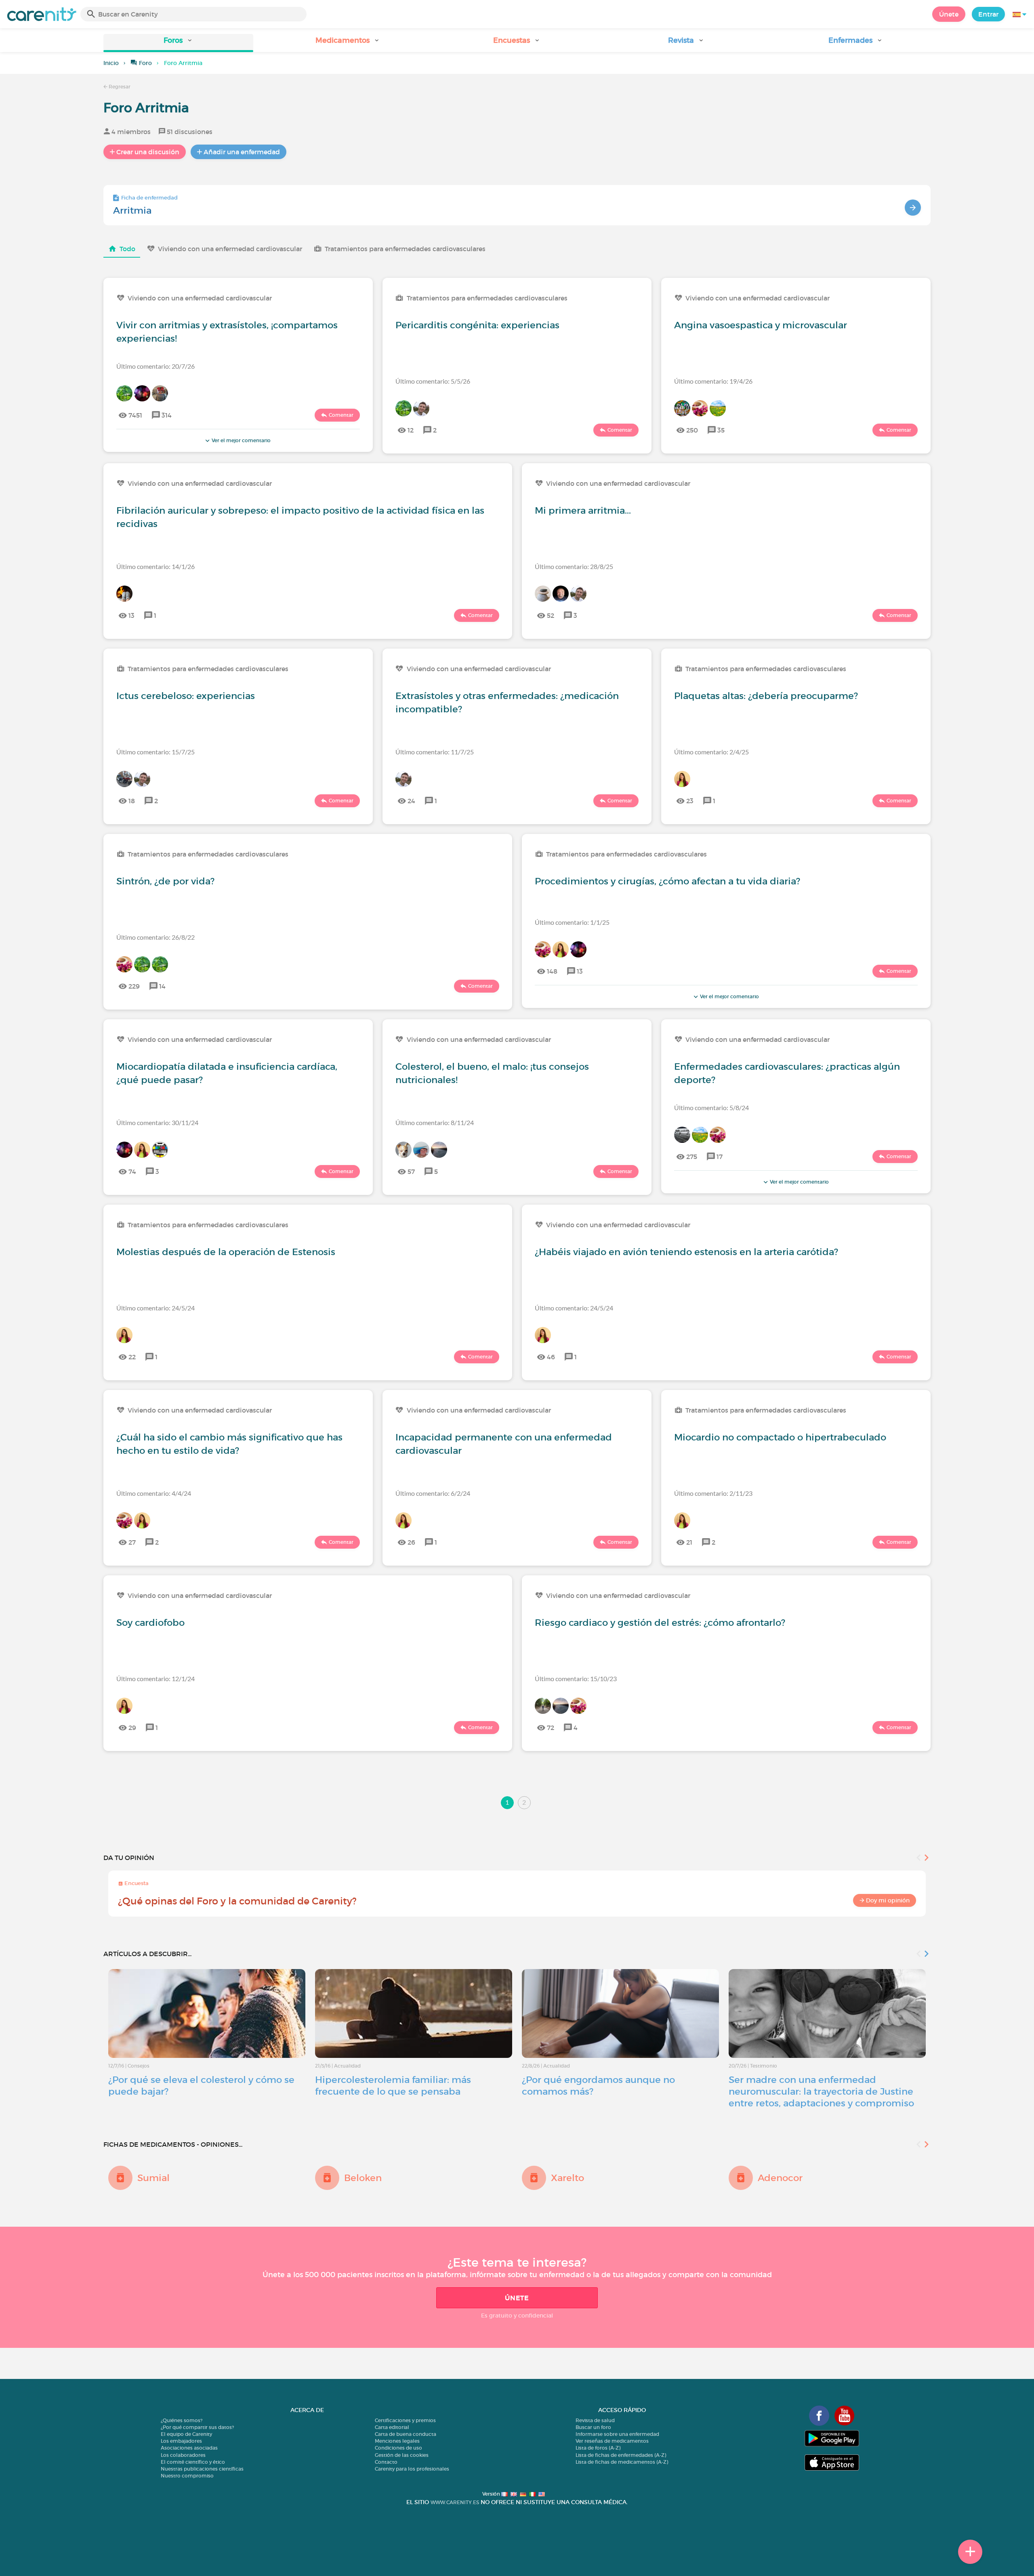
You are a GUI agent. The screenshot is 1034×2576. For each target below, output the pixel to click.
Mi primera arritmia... (583, 510)
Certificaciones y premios (405, 2420)
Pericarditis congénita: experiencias (477, 325)
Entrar (988, 14)
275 (692, 1157)
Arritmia (132, 210)
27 (132, 1542)
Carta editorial (392, 2427)
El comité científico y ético (193, 2462)
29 (132, 1728)
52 (551, 615)
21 (689, 1542)
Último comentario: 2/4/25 (711, 752)
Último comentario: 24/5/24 (156, 1308)
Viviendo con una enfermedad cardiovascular (230, 249)
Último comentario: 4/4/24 (154, 1493)
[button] (178, 43)
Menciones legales (397, 2441)
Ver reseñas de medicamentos (612, 2441)
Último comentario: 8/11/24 (435, 1122)
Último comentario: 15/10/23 (576, 1678)
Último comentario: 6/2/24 (433, 1493)
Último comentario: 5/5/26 (433, 381)
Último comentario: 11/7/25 (435, 752)
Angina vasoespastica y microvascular (761, 325)
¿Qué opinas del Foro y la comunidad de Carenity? (237, 1901)
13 (131, 615)
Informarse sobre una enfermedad (617, 2434)
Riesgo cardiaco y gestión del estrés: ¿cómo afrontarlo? (660, 1623)
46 (551, 1357)
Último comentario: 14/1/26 (156, 566)
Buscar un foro (593, 2427)
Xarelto (567, 2178)
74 (132, 1171)
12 (411, 430)
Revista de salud (595, 2420)
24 (411, 801)
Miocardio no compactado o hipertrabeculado (780, 1437)
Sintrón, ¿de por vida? (165, 881)
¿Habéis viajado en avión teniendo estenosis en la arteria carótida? (686, 1252)
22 (132, 1357)
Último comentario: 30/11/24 (157, 1122)
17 (720, 1157)
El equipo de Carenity (186, 2434)
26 (411, 1542)
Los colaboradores (183, 2455)
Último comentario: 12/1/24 (156, 1678)
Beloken (363, 2178)
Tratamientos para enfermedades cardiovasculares (405, 249)
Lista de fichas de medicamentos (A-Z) (622, 2462)
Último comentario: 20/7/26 (156, 366)
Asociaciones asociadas (189, 2448)
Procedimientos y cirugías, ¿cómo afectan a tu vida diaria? (667, 881)
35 (721, 430)
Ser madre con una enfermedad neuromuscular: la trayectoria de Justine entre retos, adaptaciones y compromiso (821, 2091)
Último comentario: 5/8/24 (711, 1107)
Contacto (386, 2462)
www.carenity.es (455, 2502)
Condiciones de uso (398, 2448)
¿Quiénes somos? (182, 2420)
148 (552, 971)
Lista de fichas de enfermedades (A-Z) (621, 2455)
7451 (135, 415)
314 (167, 415)
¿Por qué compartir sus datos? (197, 2427)
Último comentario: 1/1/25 (572, 922)
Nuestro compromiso (187, 2476)
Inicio (111, 63)
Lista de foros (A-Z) (598, 2448)
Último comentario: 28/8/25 (574, 566)
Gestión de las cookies (402, 2455)
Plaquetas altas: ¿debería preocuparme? (766, 696)
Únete (949, 14)
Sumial (153, 2178)
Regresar (119, 87)
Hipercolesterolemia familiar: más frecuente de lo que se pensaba (393, 2086)
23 (690, 801)
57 (411, 1171)
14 (162, 986)
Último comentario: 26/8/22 (156, 937)
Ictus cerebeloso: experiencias (186, 696)
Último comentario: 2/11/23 (713, 1493)
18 (132, 801)
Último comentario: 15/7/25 (156, 752)
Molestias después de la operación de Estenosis (226, 1252)
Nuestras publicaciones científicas (202, 2469)
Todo (127, 249)
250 (692, 430)
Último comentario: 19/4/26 (713, 381)
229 (134, 986)
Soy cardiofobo (150, 1623)
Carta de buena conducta (406, 2434)
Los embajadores (181, 2441)
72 (551, 1728)
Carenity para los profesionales (412, 2469)
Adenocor (780, 2178)
